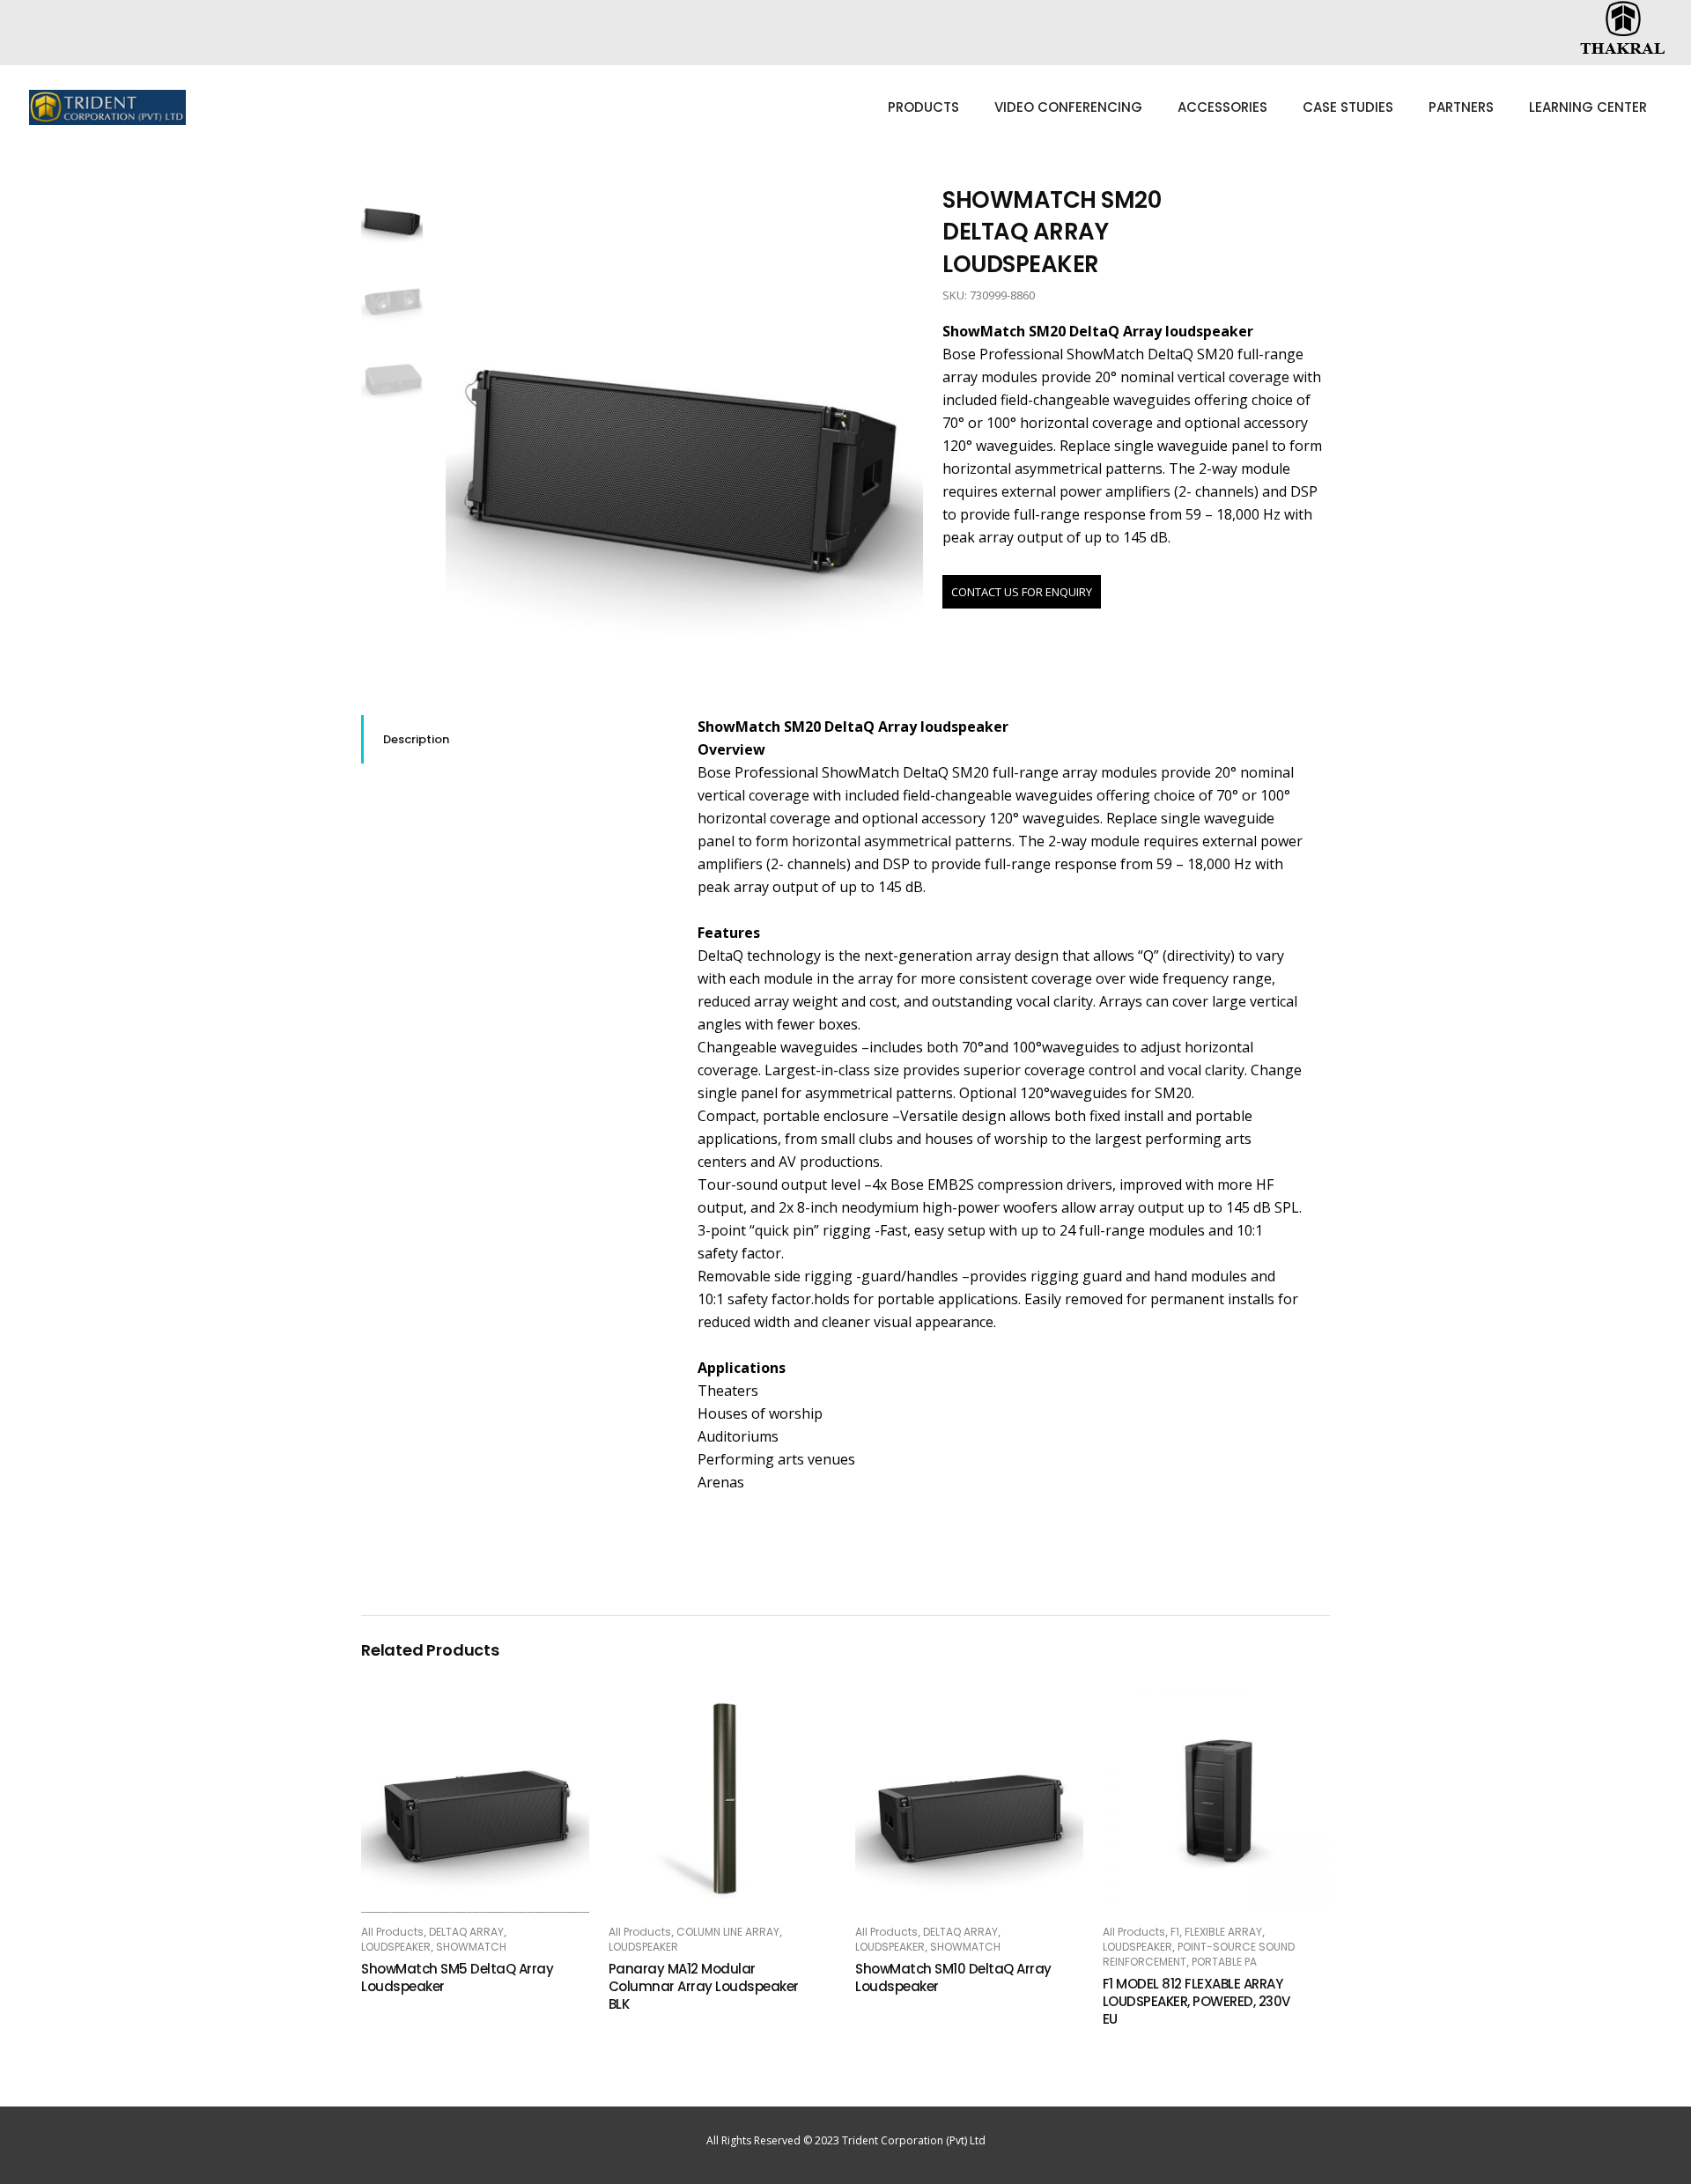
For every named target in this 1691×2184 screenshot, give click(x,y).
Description (416, 739)
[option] (685, 423)
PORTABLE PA (1224, 1962)
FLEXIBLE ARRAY (1223, 1932)
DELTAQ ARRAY (466, 1932)
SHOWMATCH (471, 1947)
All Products (392, 1932)
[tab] (516, 739)
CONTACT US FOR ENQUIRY (1022, 592)
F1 (1175, 1932)
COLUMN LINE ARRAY (728, 1932)
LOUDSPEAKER (396, 1947)
